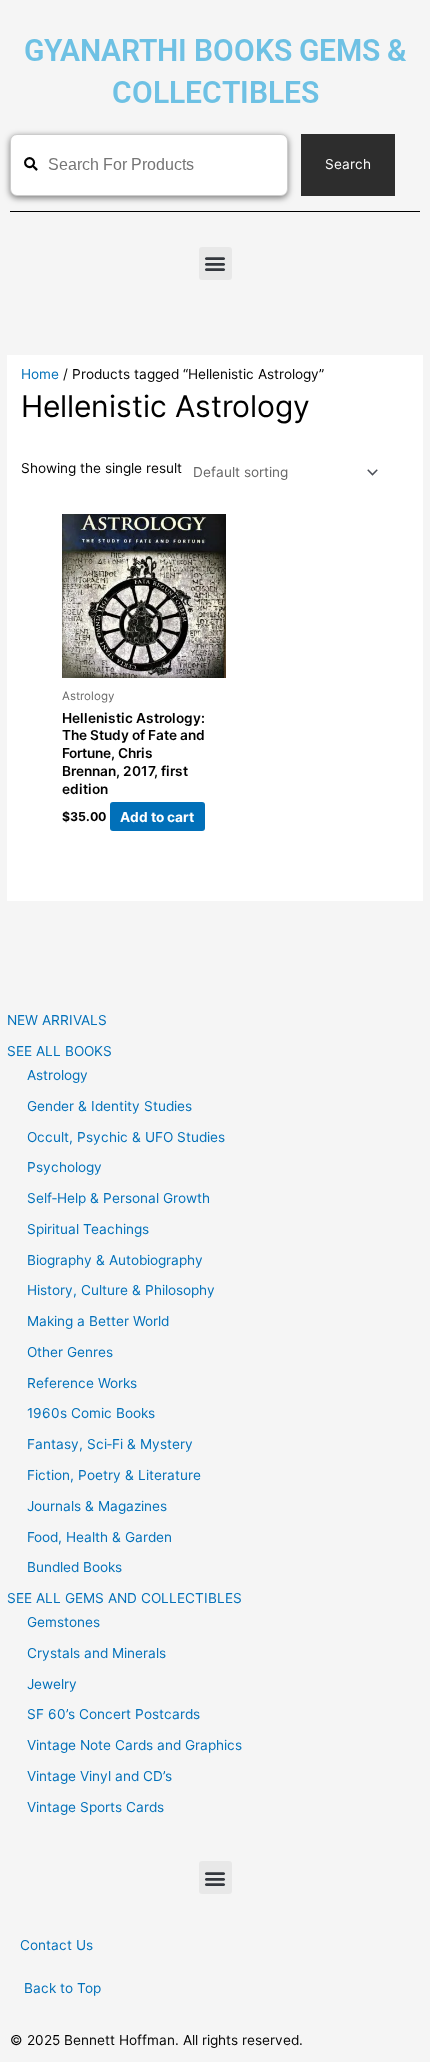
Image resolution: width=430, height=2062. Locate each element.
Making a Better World (98, 1321)
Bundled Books (74, 1567)
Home (40, 374)
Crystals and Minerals (96, 1653)
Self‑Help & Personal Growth (118, 1198)
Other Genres (70, 1352)
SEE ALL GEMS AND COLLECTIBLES (124, 1598)
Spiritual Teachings (88, 1229)
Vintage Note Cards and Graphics (134, 1745)
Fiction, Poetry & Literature (114, 1475)
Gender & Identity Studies (109, 1106)
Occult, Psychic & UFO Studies (126, 1137)
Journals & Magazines (97, 1506)
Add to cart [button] (157, 816)
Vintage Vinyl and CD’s (99, 1776)
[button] (215, 263)
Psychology (64, 1167)
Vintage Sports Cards (95, 1807)
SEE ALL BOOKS (59, 1051)
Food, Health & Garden (99, 1537)
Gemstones (63, 1622)
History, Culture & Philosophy (121, 1290)
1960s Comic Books (91, 1413)
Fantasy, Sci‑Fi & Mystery (110, 1444)
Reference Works (82, 1383)
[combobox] (149, 165)
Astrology (57, 1075)
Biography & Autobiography (115, 1260)
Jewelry (52, 1684)
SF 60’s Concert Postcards (113, 1714)
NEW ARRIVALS (57, 1020)
